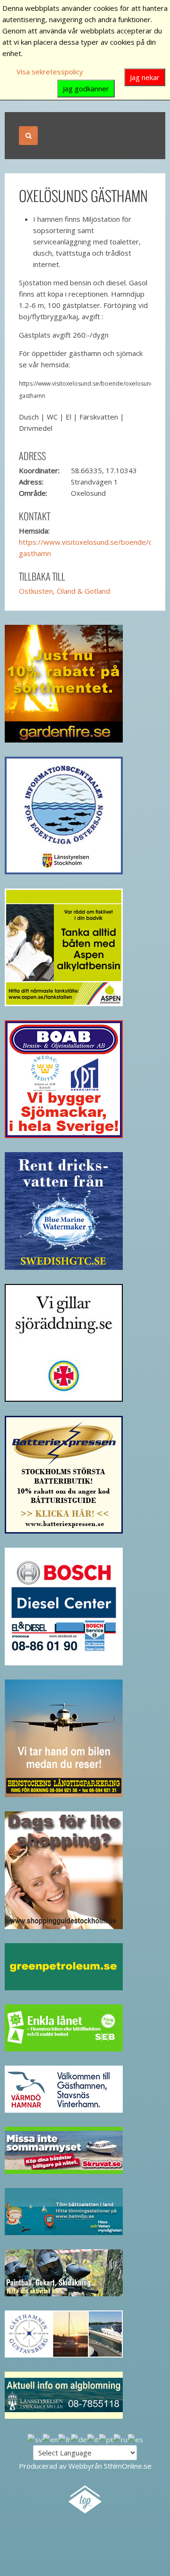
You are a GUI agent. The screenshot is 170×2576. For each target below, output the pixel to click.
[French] (64, 2439)
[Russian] (120, 2439)
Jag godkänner (86, 89)
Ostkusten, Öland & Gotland (64, 591)
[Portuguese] (106, 2439)
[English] (50, 2439)
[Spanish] (135, 2439)
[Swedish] (35, 2439)
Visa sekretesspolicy (50, 72)
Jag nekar (145, 77)
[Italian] (93, 2439)
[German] (79, 2439)
